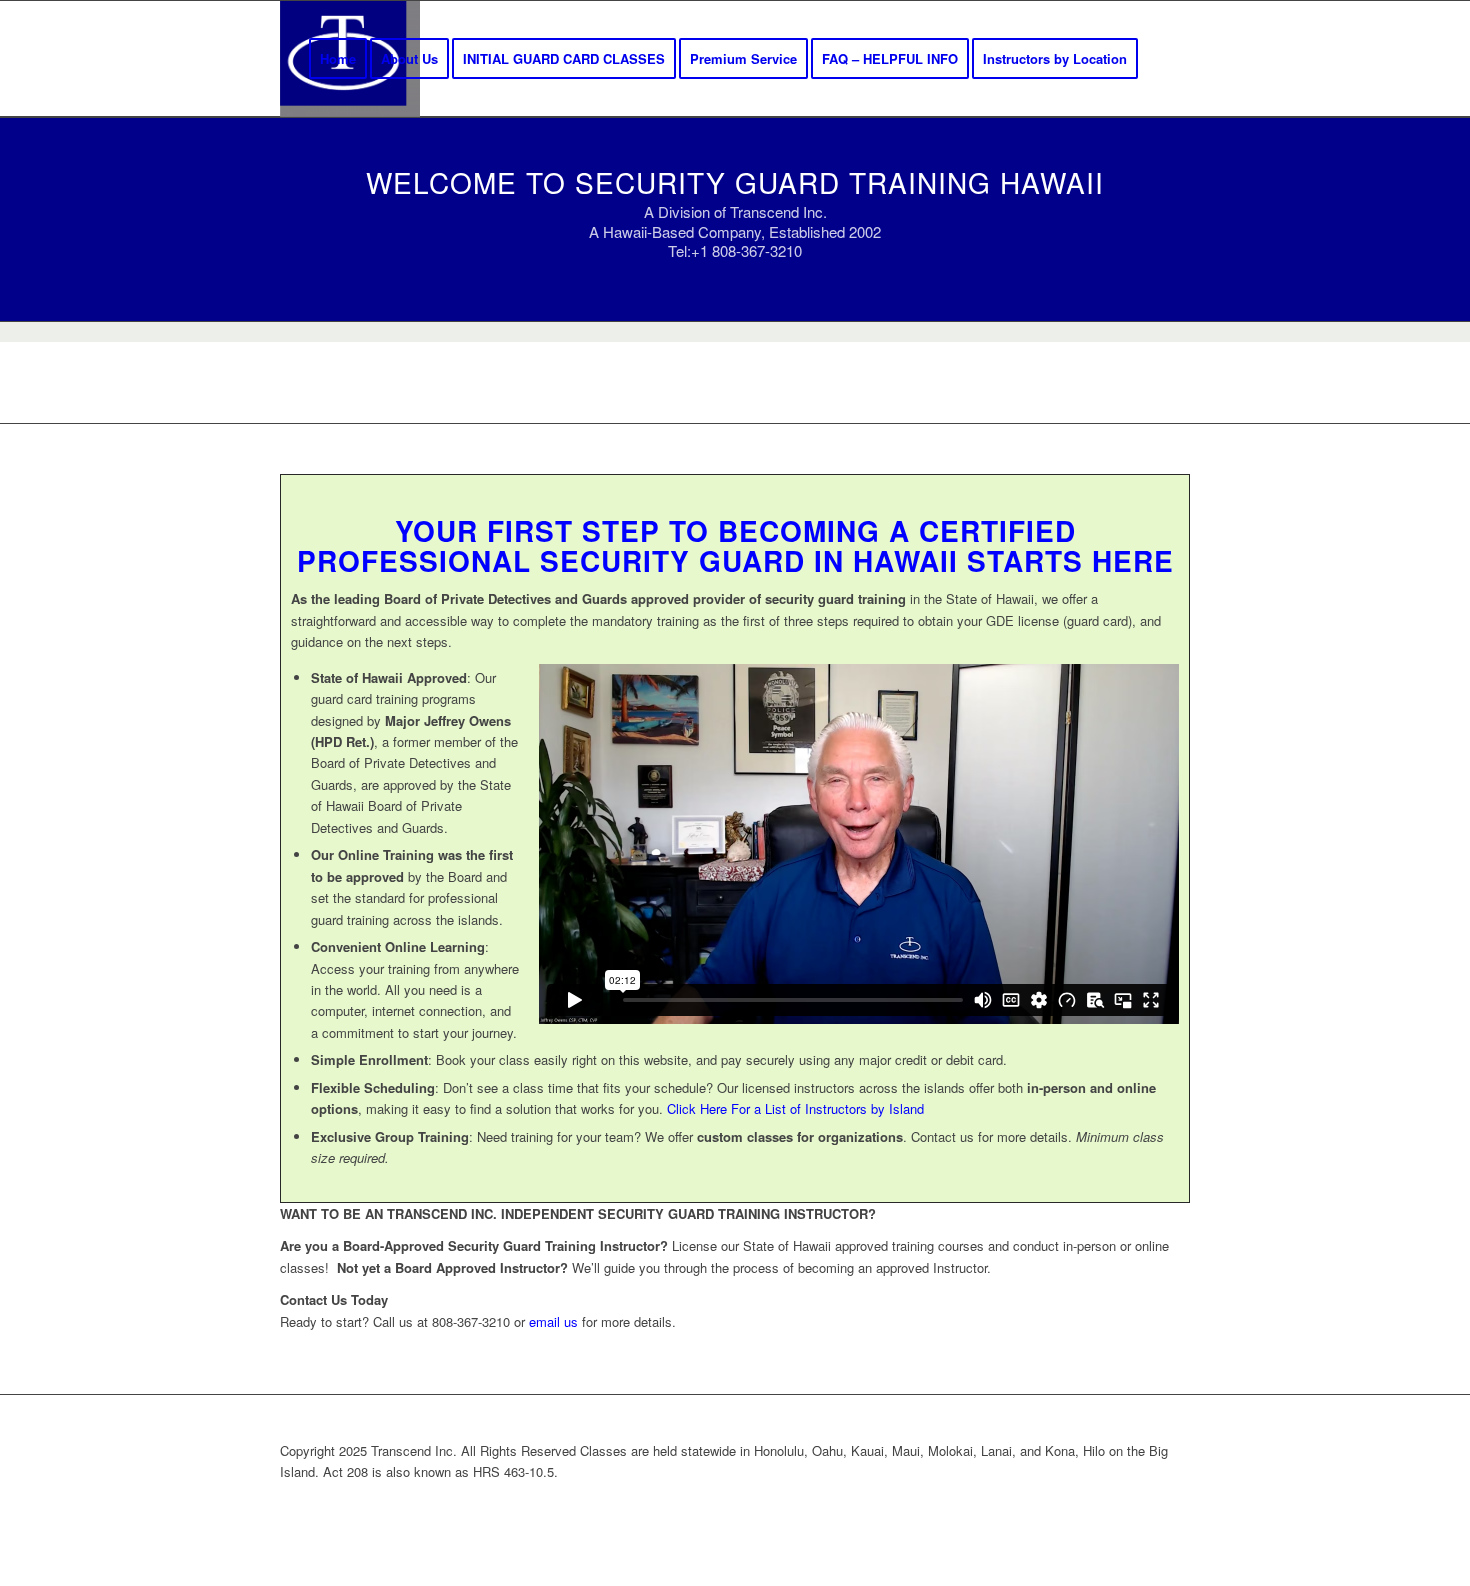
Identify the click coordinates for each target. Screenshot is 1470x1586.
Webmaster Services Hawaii (838, 1504)
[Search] (1170, 59)
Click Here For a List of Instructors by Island (795, 1108)
